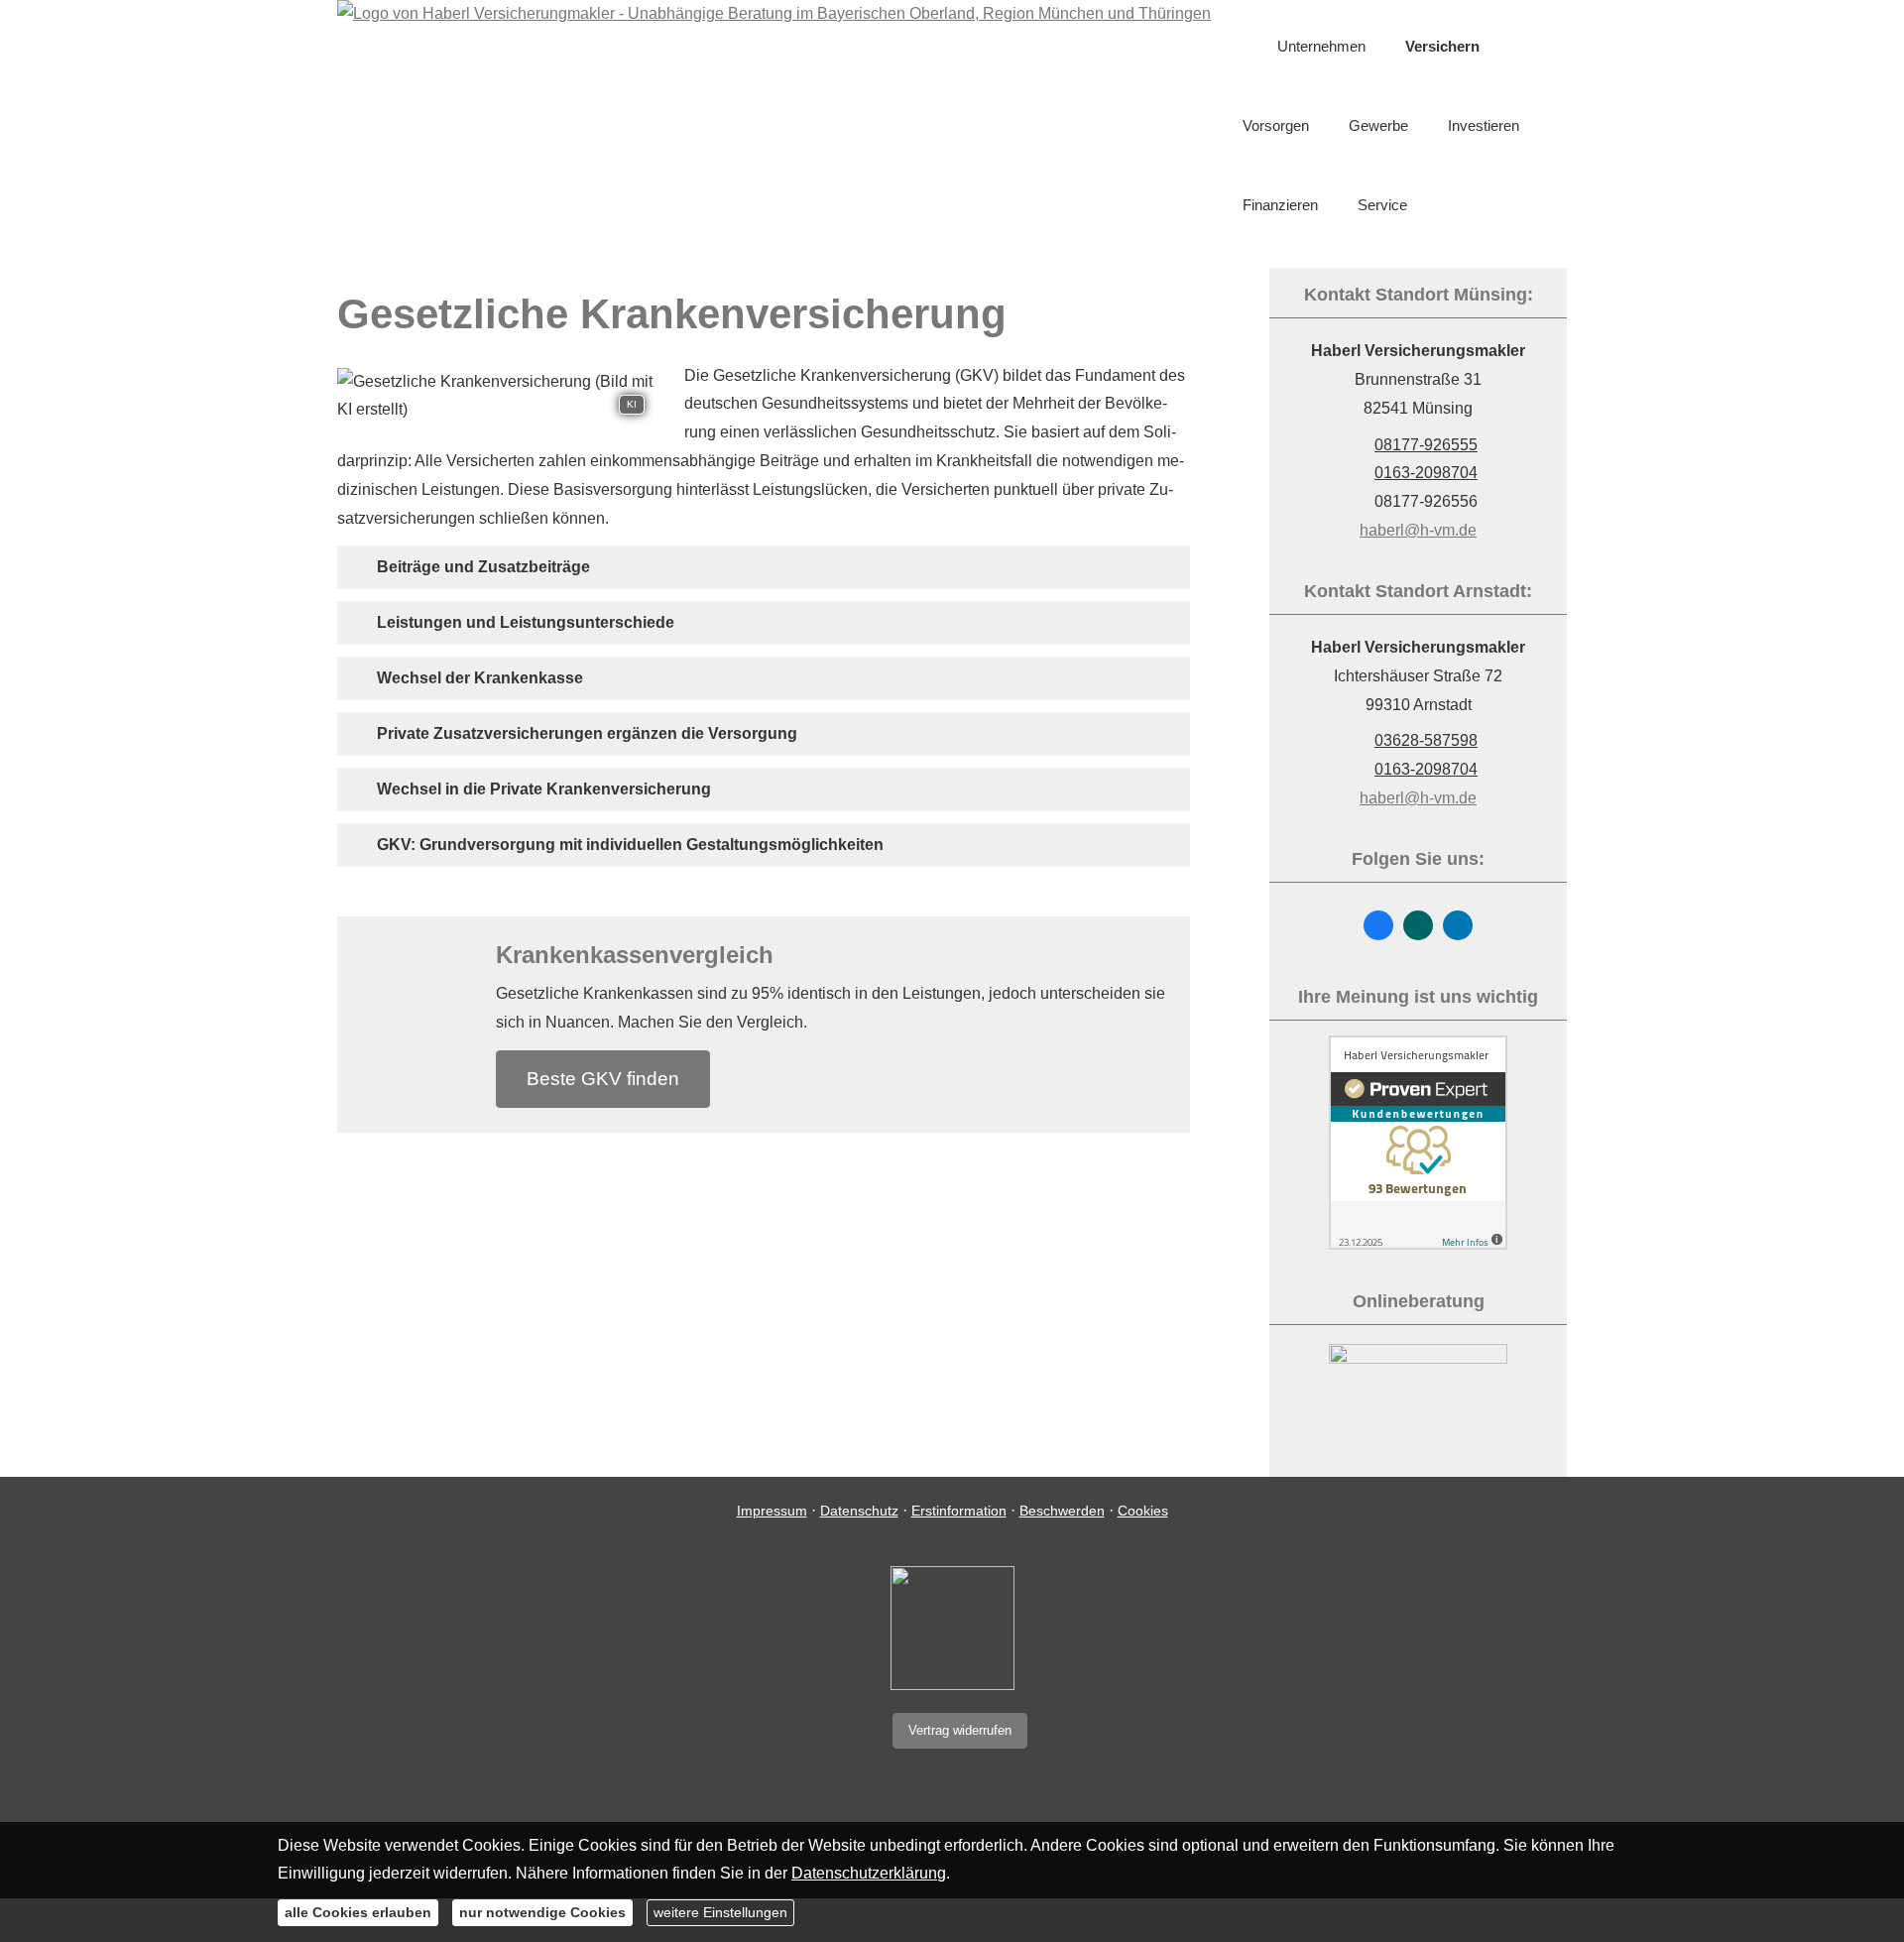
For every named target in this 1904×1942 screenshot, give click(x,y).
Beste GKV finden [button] (603, 1079)
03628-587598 (1426, 740)
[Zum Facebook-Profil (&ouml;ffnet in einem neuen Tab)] (1378, 925)
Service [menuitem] (1382, 205)
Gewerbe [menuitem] (1378, 125)
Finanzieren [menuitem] (1280, 205)
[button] (483, 567)
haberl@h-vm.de (1418, 530)
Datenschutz (859, 1511)
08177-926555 (1426, 445)
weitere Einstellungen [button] (720, 1912)
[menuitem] (1248, 46)
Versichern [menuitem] (1442, 46)
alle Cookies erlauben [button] (358, 1912)
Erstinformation (959, 1511)
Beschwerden (1062, 1511)
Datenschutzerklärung (869, 1873)
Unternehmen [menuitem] (1321, 46)
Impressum (772, 1511)
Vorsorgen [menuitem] (1276, 125)
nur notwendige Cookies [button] (542, 1912)
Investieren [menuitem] (1484, 125)
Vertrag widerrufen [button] (960, 1730)
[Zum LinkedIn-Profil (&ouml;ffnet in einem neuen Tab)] (1458, 925)
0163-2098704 (1426, 473)
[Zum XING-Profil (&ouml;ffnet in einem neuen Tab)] (1418, 925)
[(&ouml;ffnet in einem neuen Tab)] (1418, 1244)
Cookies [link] (1143, 1511)
